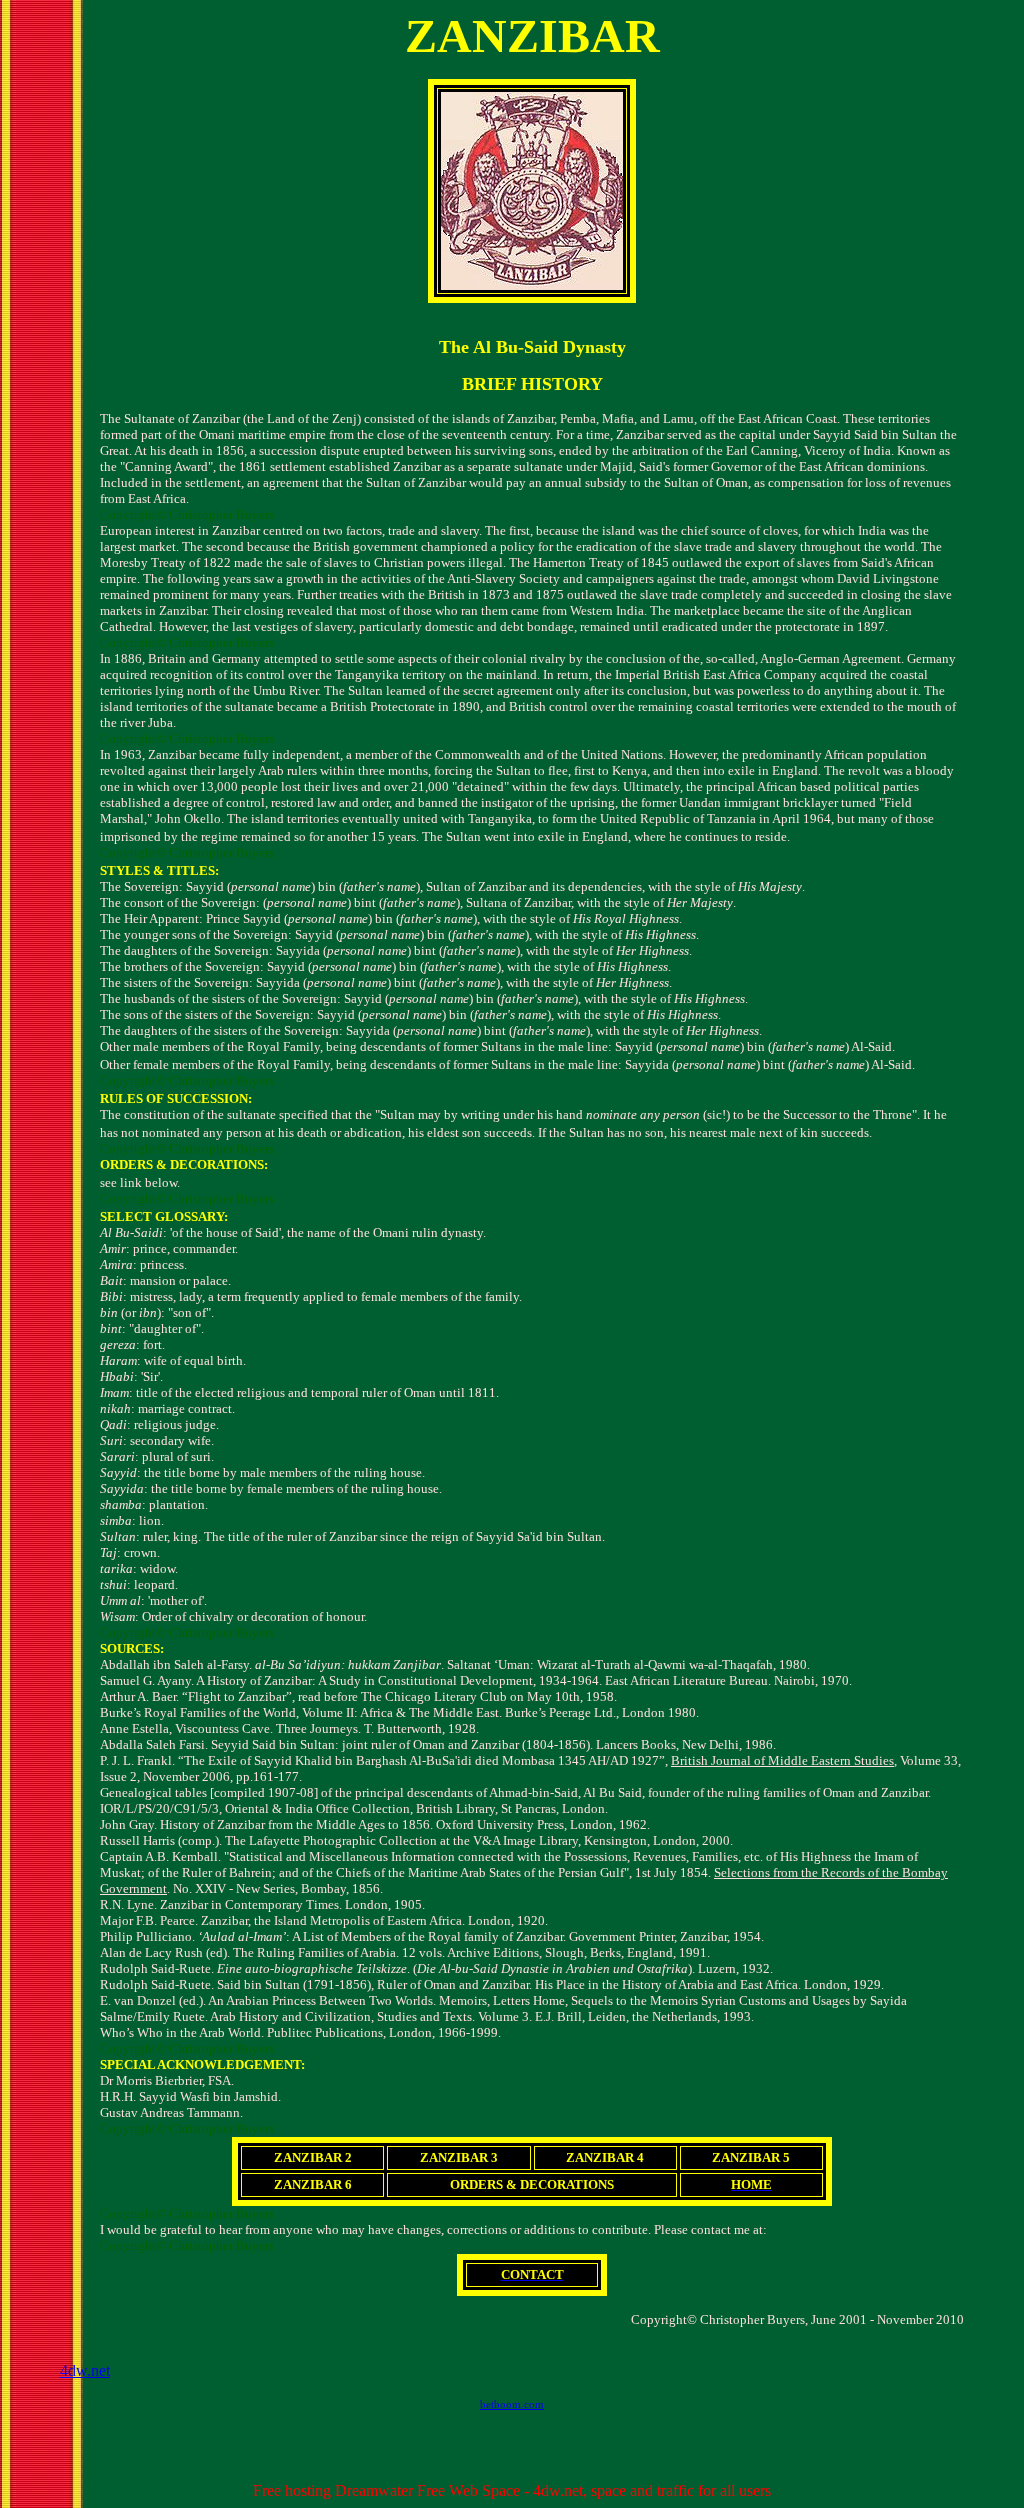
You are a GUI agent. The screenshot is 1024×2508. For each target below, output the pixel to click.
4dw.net (85, 2370)
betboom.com (512, 2404)
